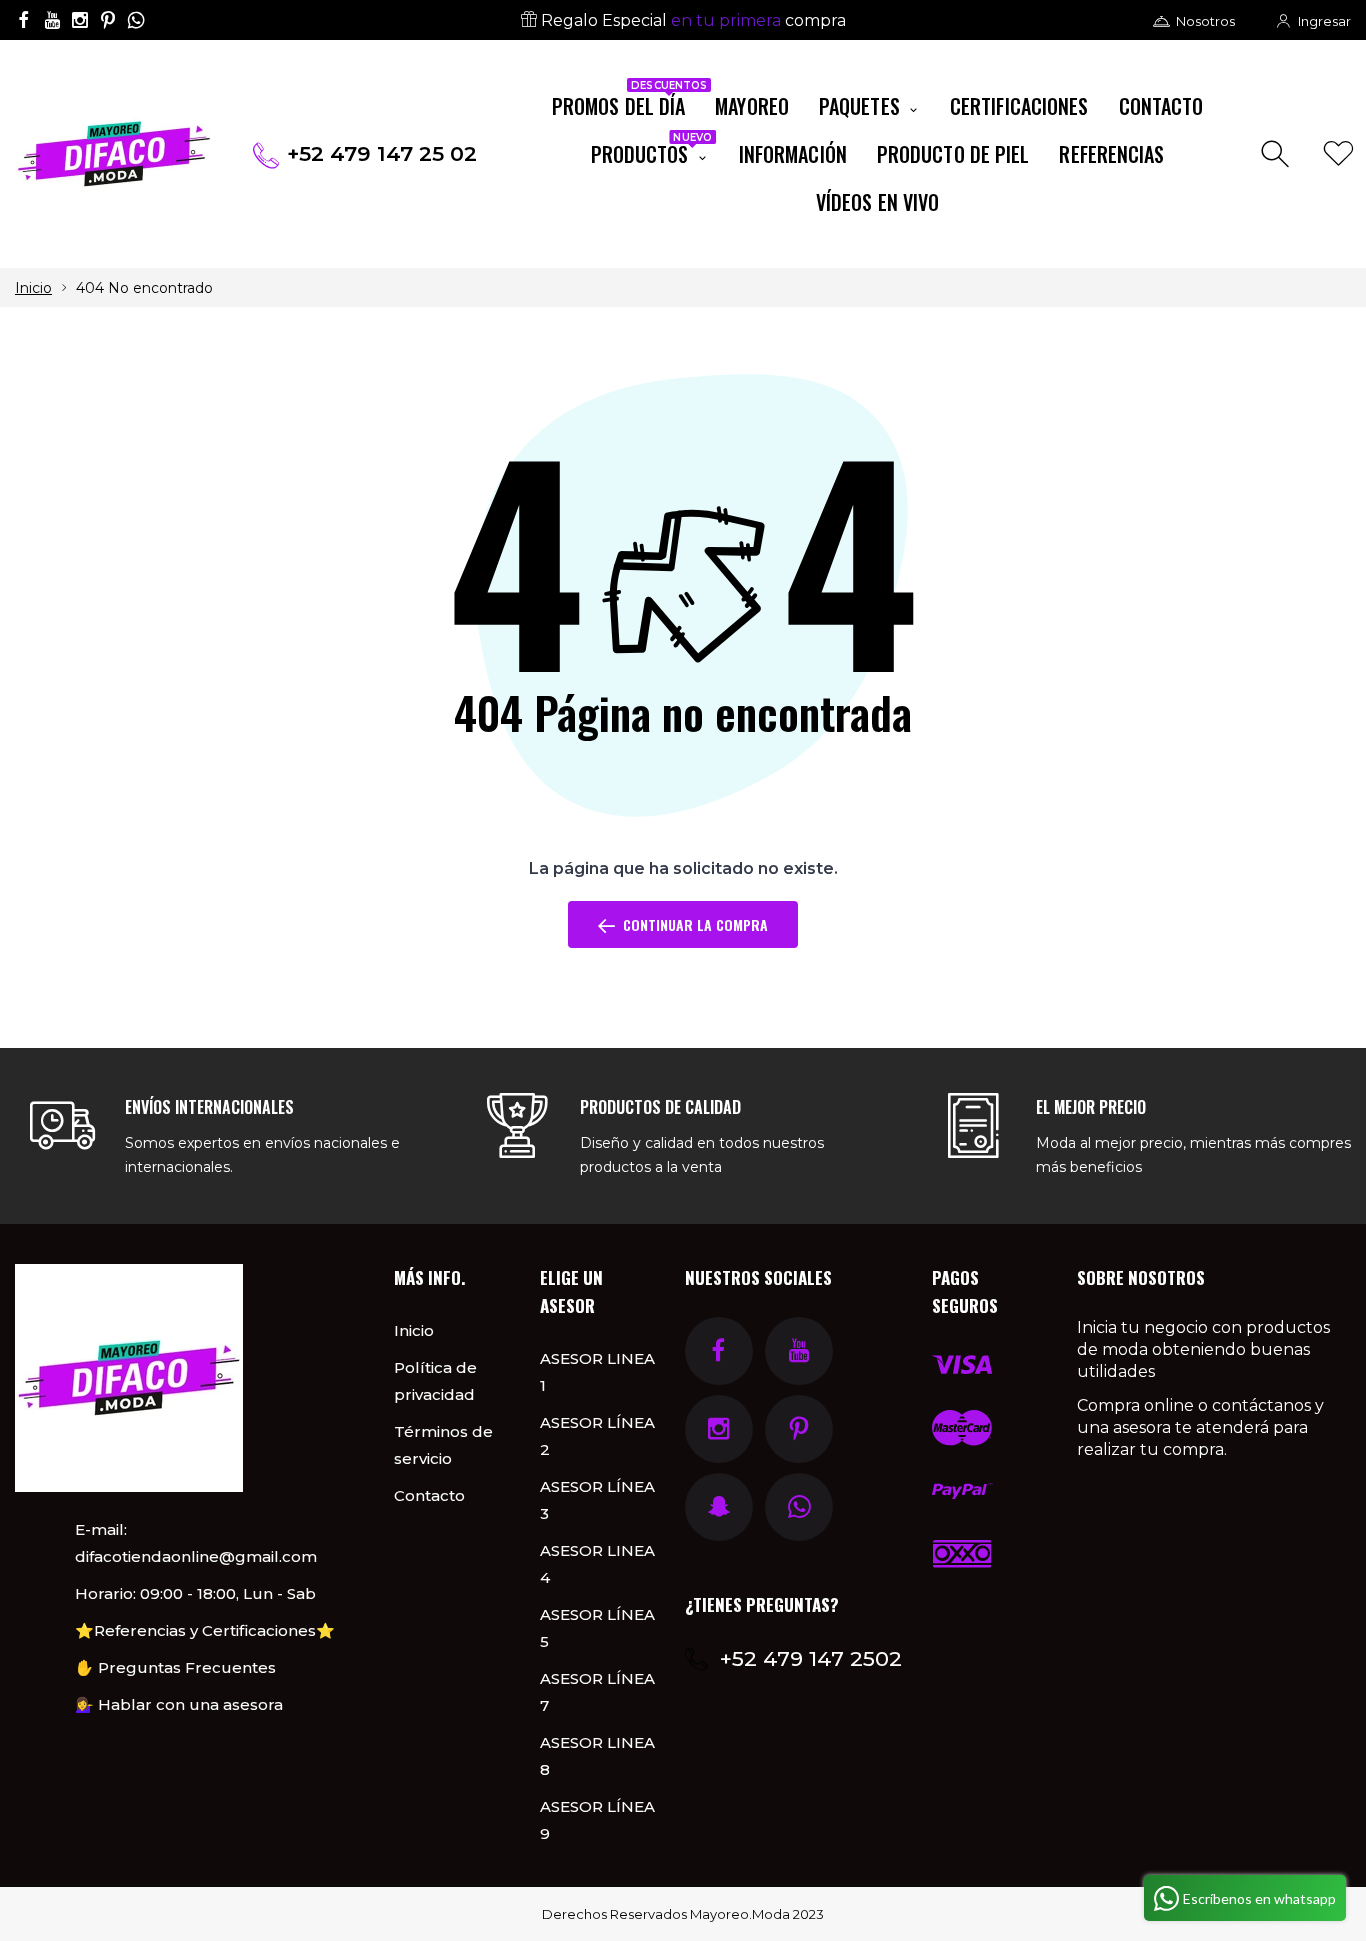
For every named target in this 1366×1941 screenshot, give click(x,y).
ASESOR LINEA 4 (597, 1564)
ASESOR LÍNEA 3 (597, 1500)
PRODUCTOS (651, 150)
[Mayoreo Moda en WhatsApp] (136, 20)
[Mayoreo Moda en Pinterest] (108, 20)
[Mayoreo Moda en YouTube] (52, 20)
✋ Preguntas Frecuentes (175, 1667)
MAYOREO (752, 106)
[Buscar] (1277, 154)
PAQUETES (862, 106)
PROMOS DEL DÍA (626, 102)
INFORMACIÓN (793, 154)
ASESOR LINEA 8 (597, 1756)
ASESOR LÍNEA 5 (597, 1628)
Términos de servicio (443, 1445)
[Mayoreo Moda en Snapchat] (719, 1507)
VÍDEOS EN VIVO (877, 202)
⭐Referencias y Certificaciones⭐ (205, 1630)
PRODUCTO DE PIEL (953, 154)
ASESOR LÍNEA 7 (597, 1692)
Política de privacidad (435, 1381)
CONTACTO (1161, 106)
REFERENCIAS (1111, 154)
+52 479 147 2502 (811, 1658)
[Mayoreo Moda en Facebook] (24, 20)
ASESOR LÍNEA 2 (597, 1436)
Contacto (429, 1495)
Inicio (33, 288)
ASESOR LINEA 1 (597, 1372)
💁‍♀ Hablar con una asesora (179, 1704)
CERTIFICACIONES (1019, 106)
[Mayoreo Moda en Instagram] (80, 20)
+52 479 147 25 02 (382, 153)
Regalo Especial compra (691, 20)
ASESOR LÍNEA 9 (597, 1820)
